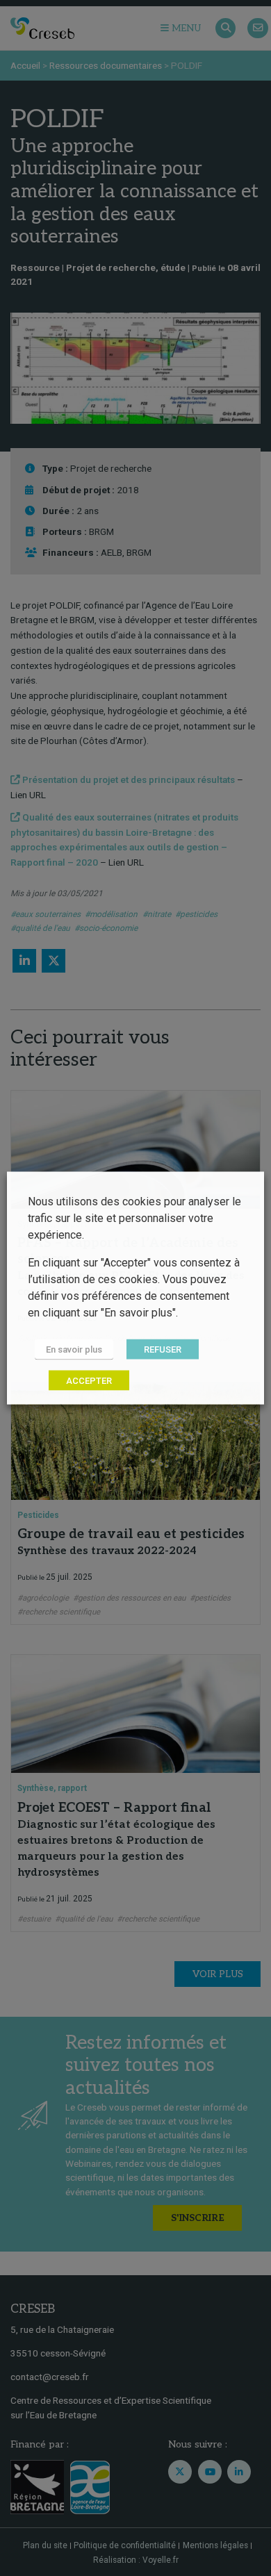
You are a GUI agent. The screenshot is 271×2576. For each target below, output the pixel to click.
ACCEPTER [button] (89, 1381)
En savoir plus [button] (74, 1349)
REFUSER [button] (163, 1349)
